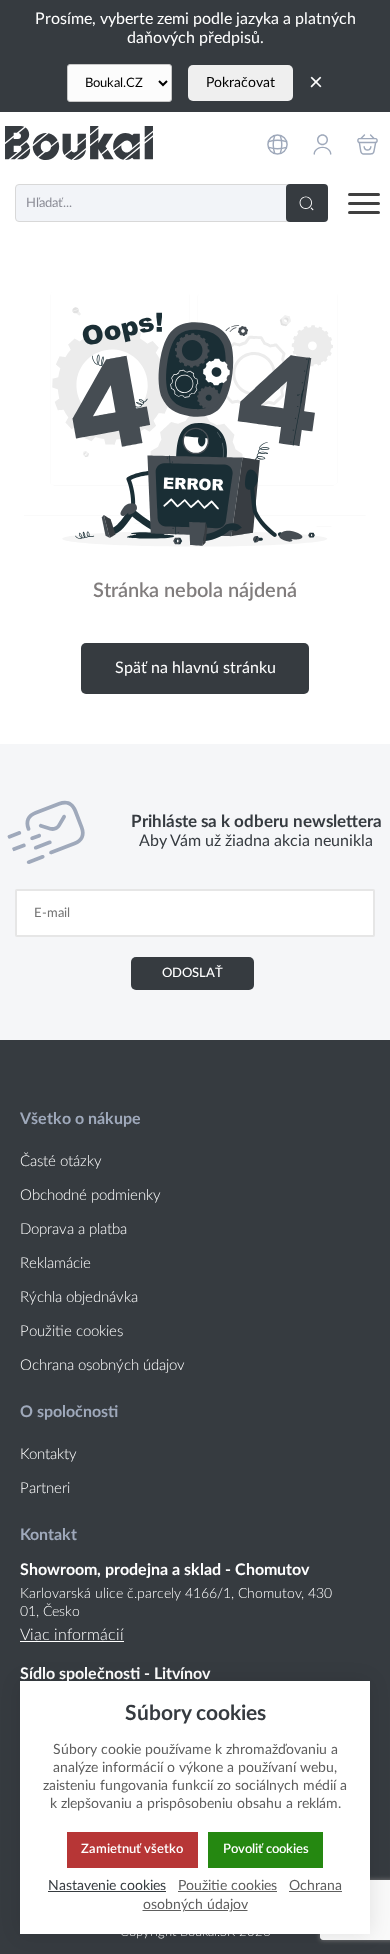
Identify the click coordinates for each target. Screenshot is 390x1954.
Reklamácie (55, 1263)
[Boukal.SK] (79, 142)
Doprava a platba (73, 1229)
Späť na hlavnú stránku (195, 668)
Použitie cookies (71, 1331)
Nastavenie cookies (107, 1885)
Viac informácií (72, 1635)
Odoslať (192, 973)
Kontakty (48, 1454)
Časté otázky (61, 1161)
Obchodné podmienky (90, 1195)
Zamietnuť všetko (132, 1849)
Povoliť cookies (266, 1849)
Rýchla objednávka (79, 1297)
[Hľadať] (307, 203)
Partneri (45, 1488)
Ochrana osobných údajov (102, 1365)
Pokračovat (240, 83)
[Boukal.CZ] (119, 83)
